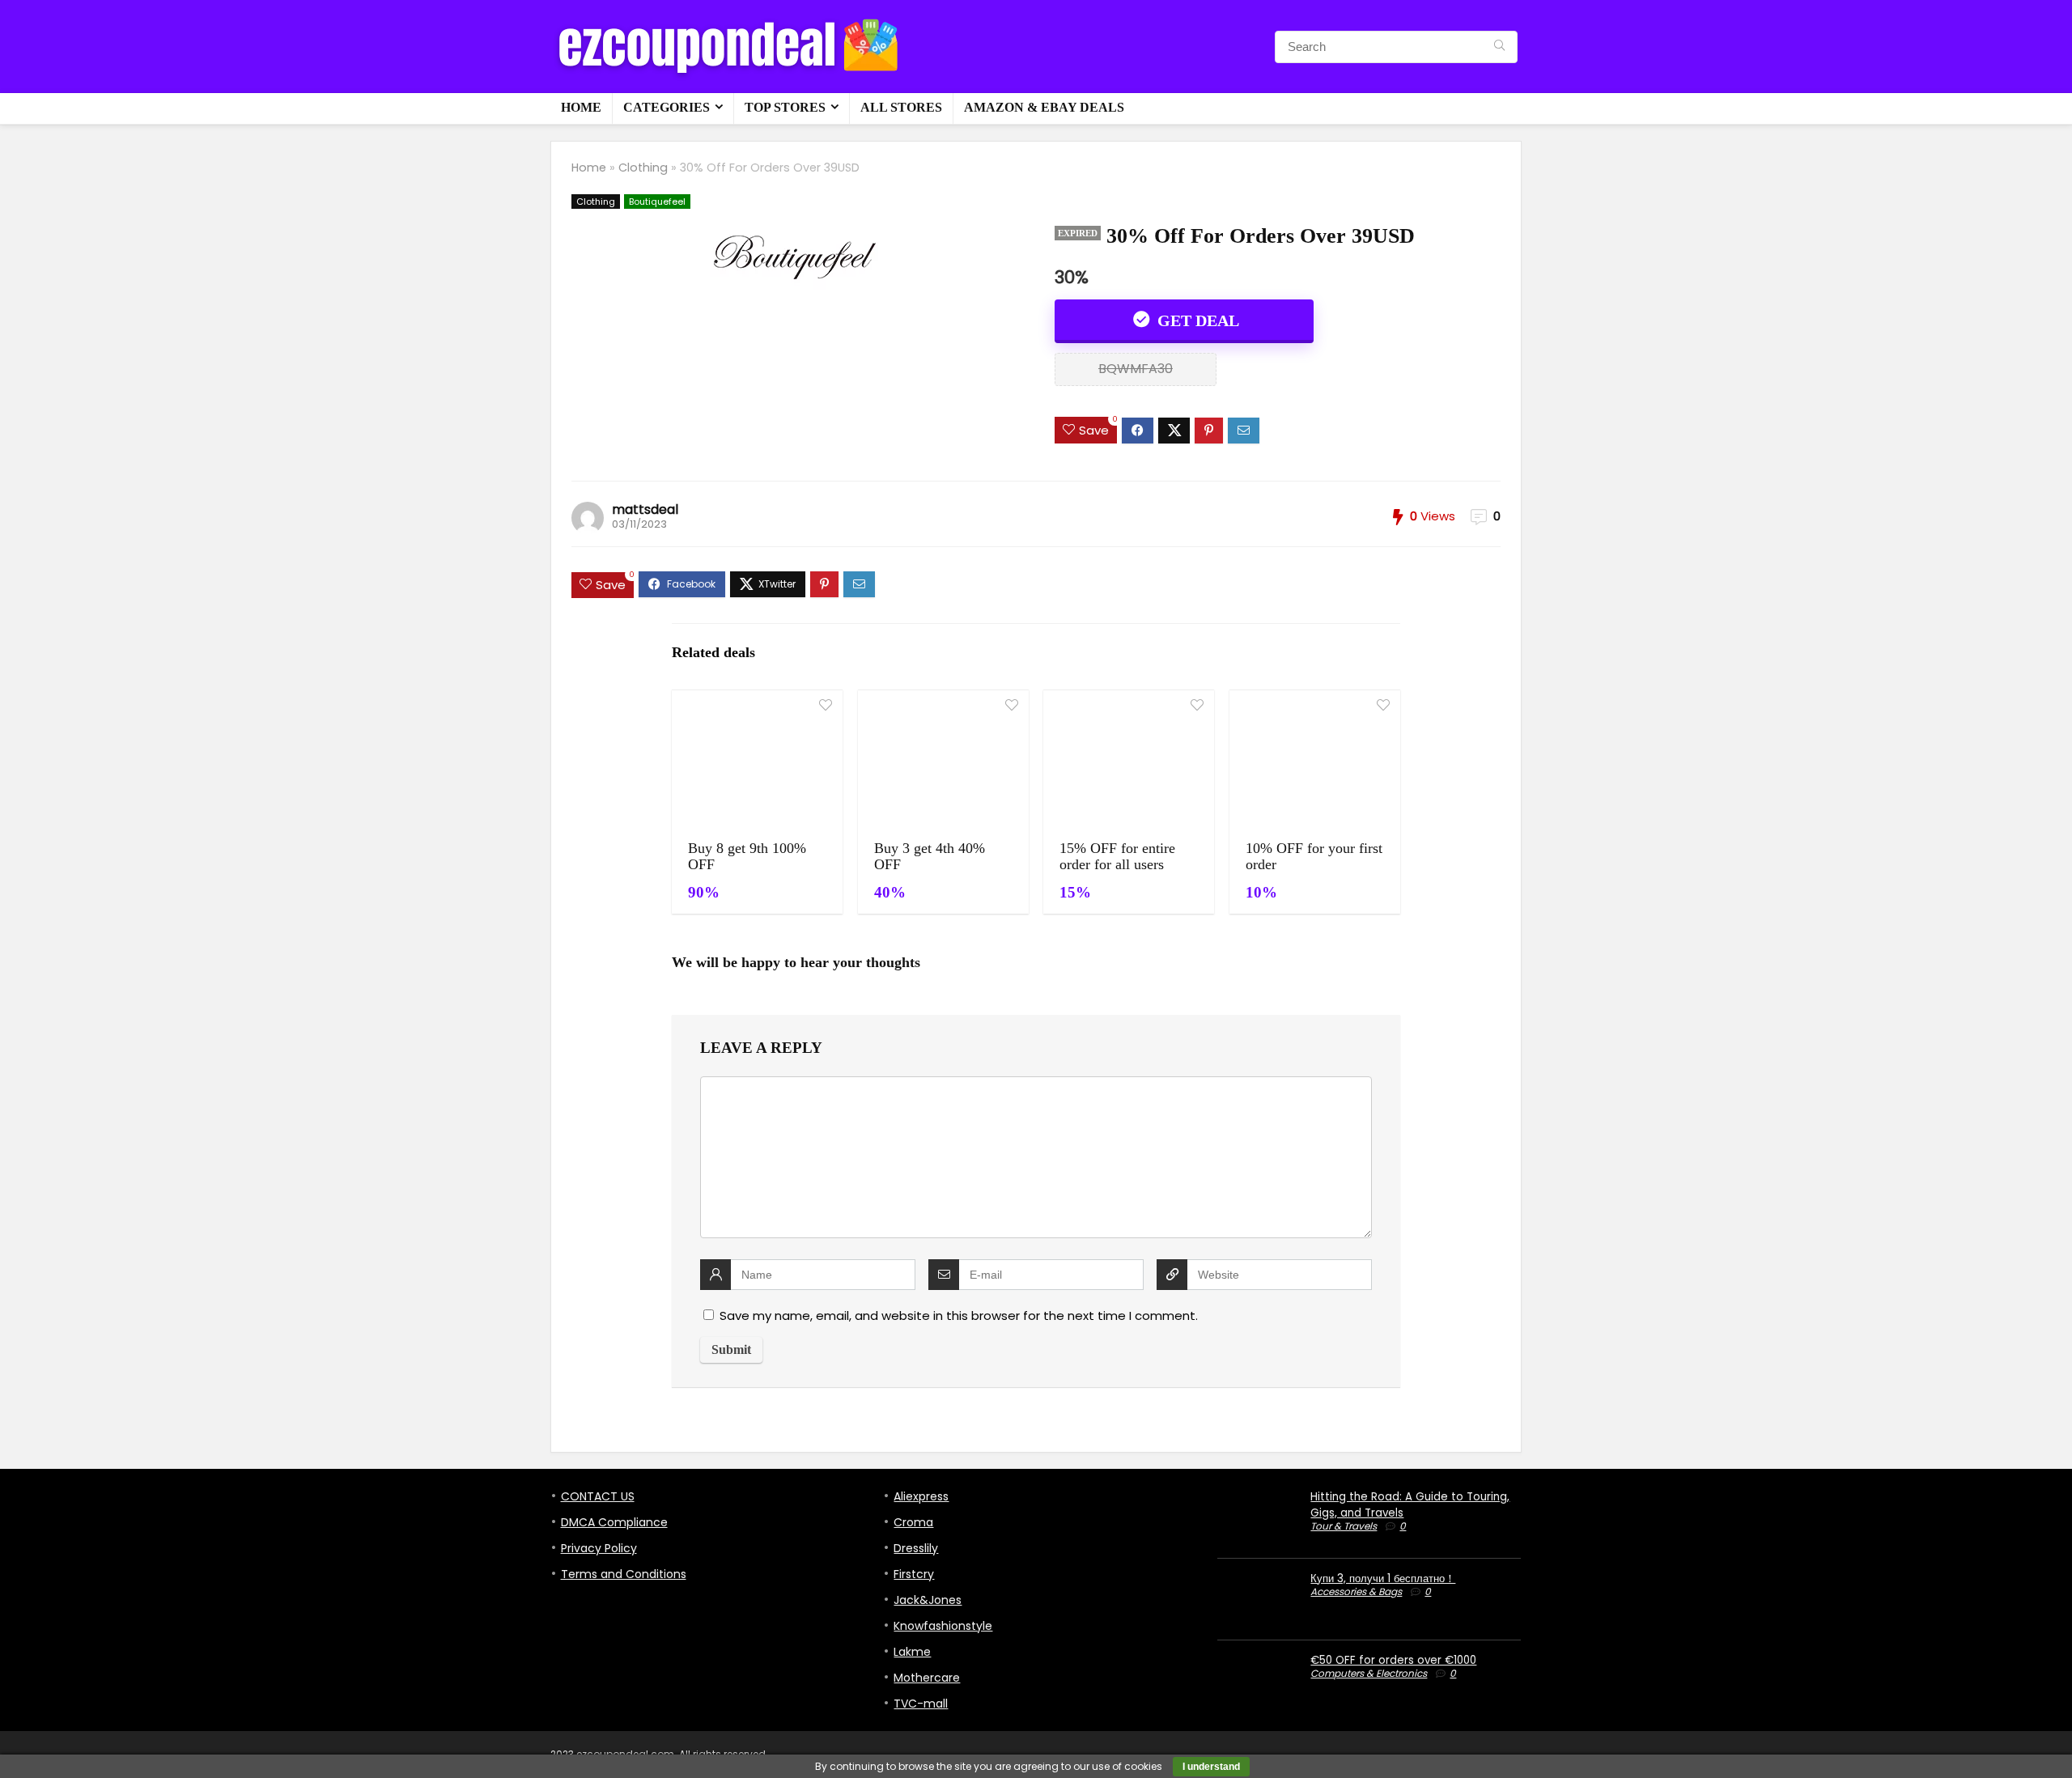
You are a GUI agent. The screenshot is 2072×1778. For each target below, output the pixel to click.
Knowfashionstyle (943, 1626)
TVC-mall (921, 1704)
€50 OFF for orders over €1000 (1393, 1660)
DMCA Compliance (614, 1522)
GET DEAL (1196, 320)
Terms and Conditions (624, 1574)
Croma (913, 1522)
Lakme (912, 1652)
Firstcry (914, 1574)
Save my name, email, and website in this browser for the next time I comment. (959, 1315)
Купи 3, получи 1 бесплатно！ (1383, 1579)
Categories (667, 107)
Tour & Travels (1344, 1526)
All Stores (901, 107)
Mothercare (927, 1678)
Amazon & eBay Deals (1044, 107)
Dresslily (916, 1548)
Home (581, 107)
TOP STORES (785, 107)
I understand (1211, 1767)
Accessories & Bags (1356, 1591)
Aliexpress (921, 1496)
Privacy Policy (599, 1548)
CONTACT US (598, 1496)
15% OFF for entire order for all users (1117, 856)
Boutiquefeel (657, 202)
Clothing (643, 168)
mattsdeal (645, 509)
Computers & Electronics (1369, 1673)
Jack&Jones (928, 1600)
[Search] (1499, 47)
